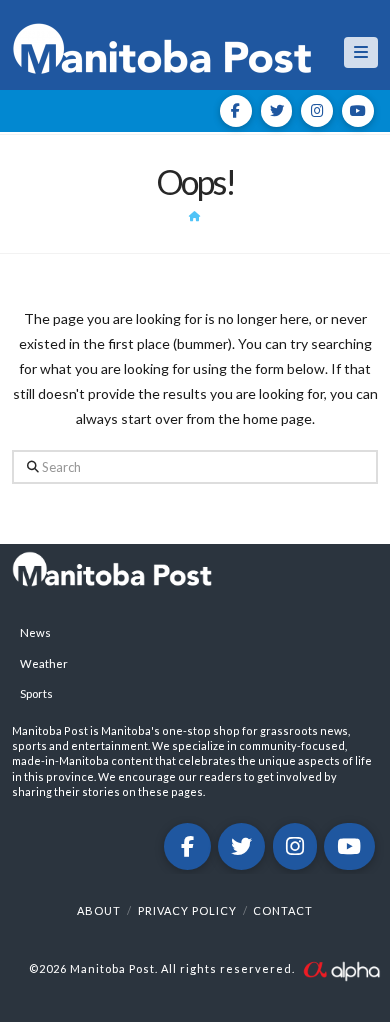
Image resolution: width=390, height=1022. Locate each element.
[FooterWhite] (341, 968)
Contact (283, 910)
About (99, 910)
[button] (361, 52)
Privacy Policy (187, 910)
